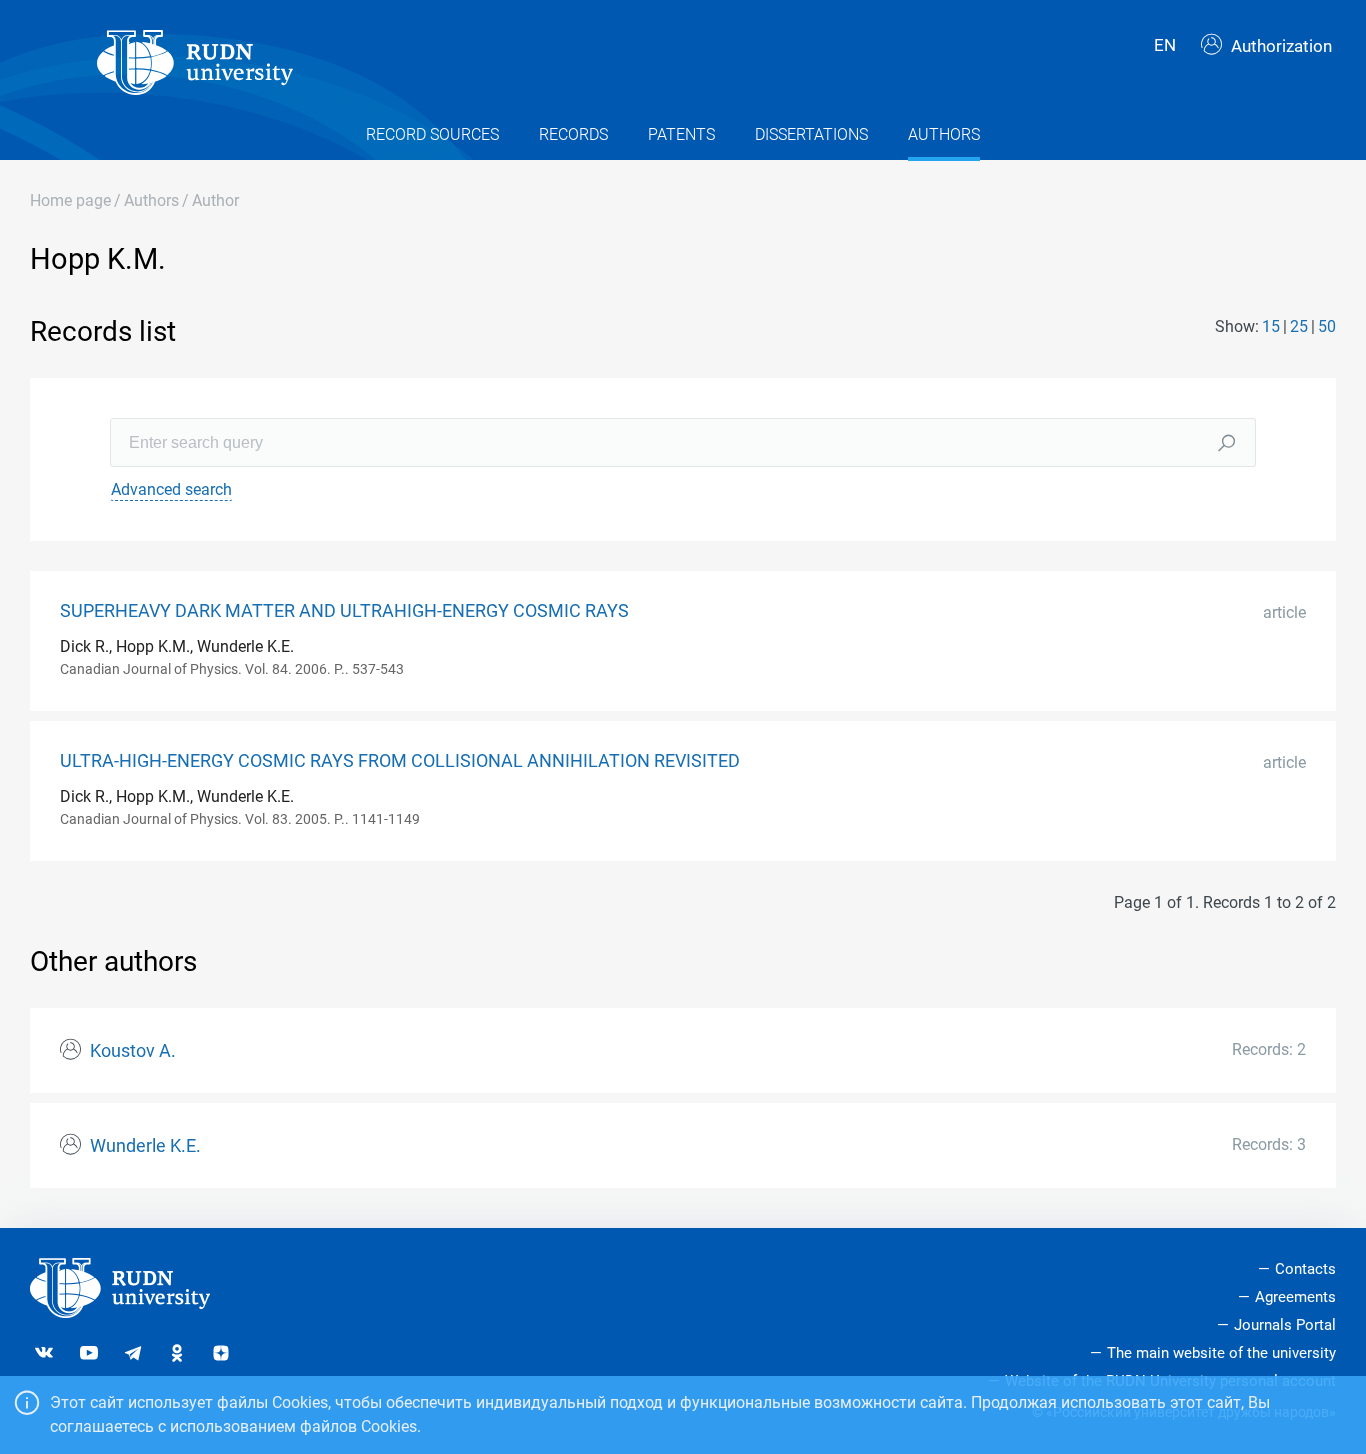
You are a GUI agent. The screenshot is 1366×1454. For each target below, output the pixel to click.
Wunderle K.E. (145, 1146)
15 (1271, 326)
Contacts (1305, 1269)
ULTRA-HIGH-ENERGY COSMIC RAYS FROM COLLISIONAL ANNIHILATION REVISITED (400, 761)
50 (1327, 326)
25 (1299, 326)
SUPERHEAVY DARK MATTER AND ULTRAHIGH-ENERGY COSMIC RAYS (344, 611)
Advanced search (171, 489)
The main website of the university (1221, 1353)
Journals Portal (1285, 1325)
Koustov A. (133, 1051)
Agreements (1295, 1297)
